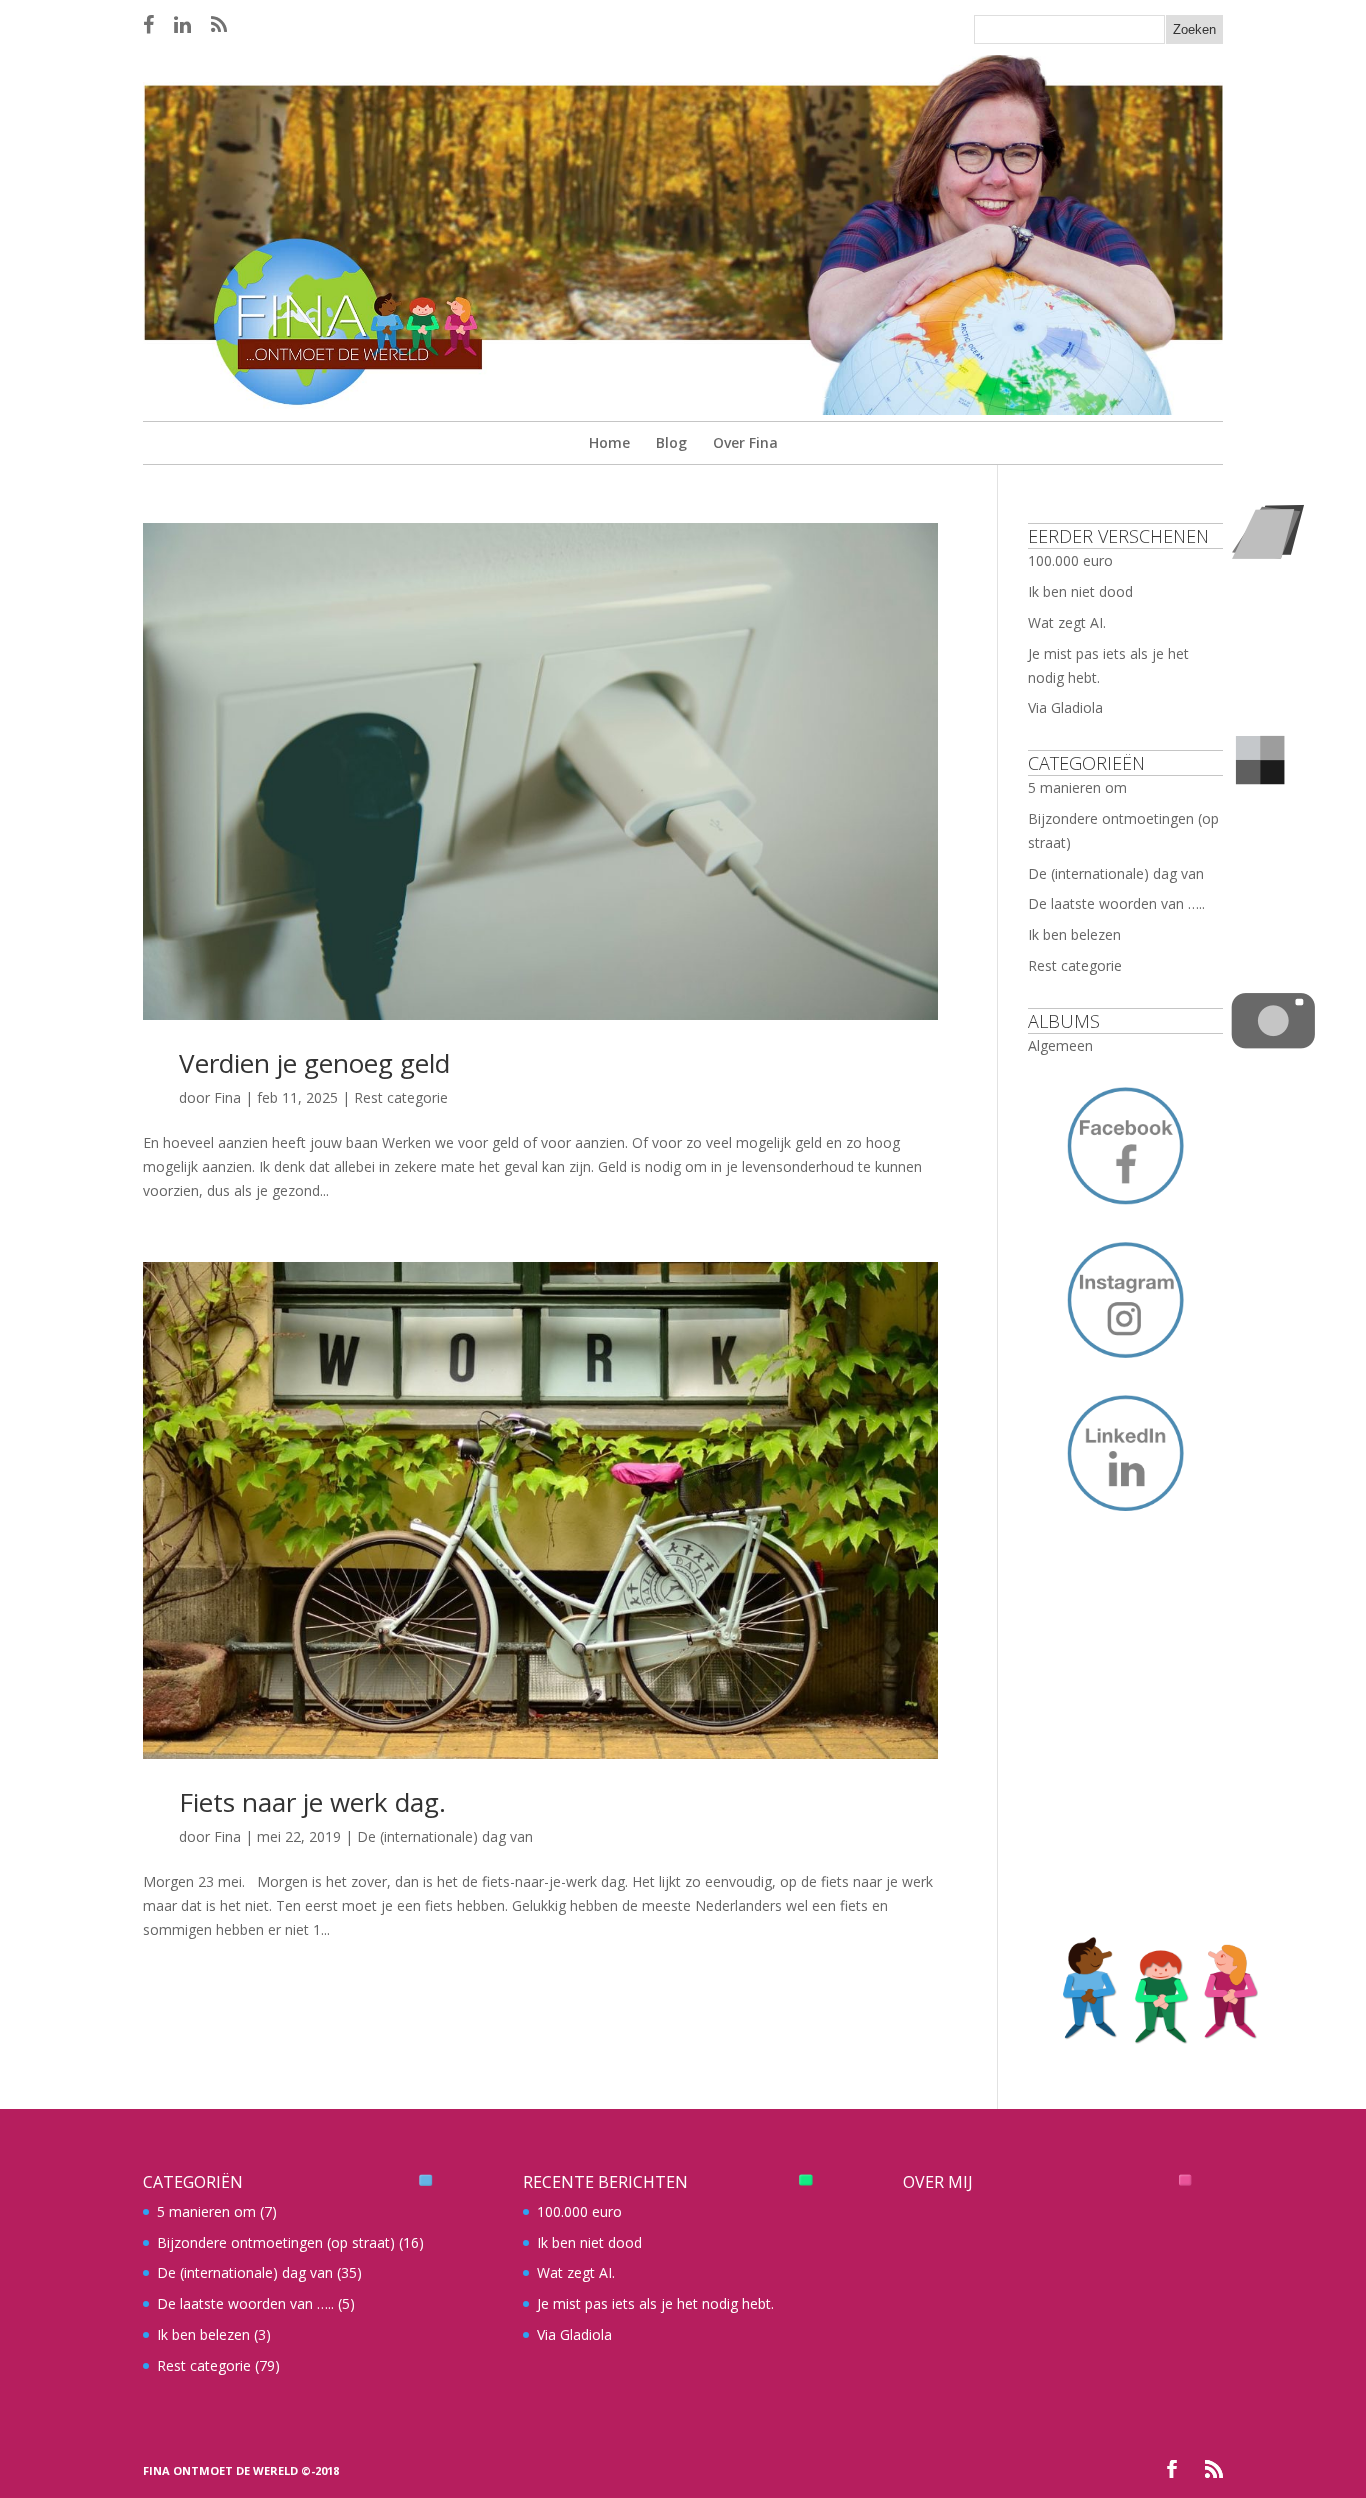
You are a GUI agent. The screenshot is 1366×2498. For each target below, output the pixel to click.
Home (609, 442)
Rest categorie (401, 1097)
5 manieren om (1077, 787)
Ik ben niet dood (1080, 591)
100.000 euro (1070, 560)
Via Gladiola (1065, 707)
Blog (671, 442)
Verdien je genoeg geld (314, 1063)
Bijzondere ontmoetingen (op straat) (276, 2242)
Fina (227, 1097)
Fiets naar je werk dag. (312, 1802)
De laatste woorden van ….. (1116, 903)
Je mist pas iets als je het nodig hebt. (655, 2303)
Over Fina (745, 442)
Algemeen (1060, 1045)
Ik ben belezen (1074, 934)
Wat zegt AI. (1067, 622)
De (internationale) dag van (445, 1836)
